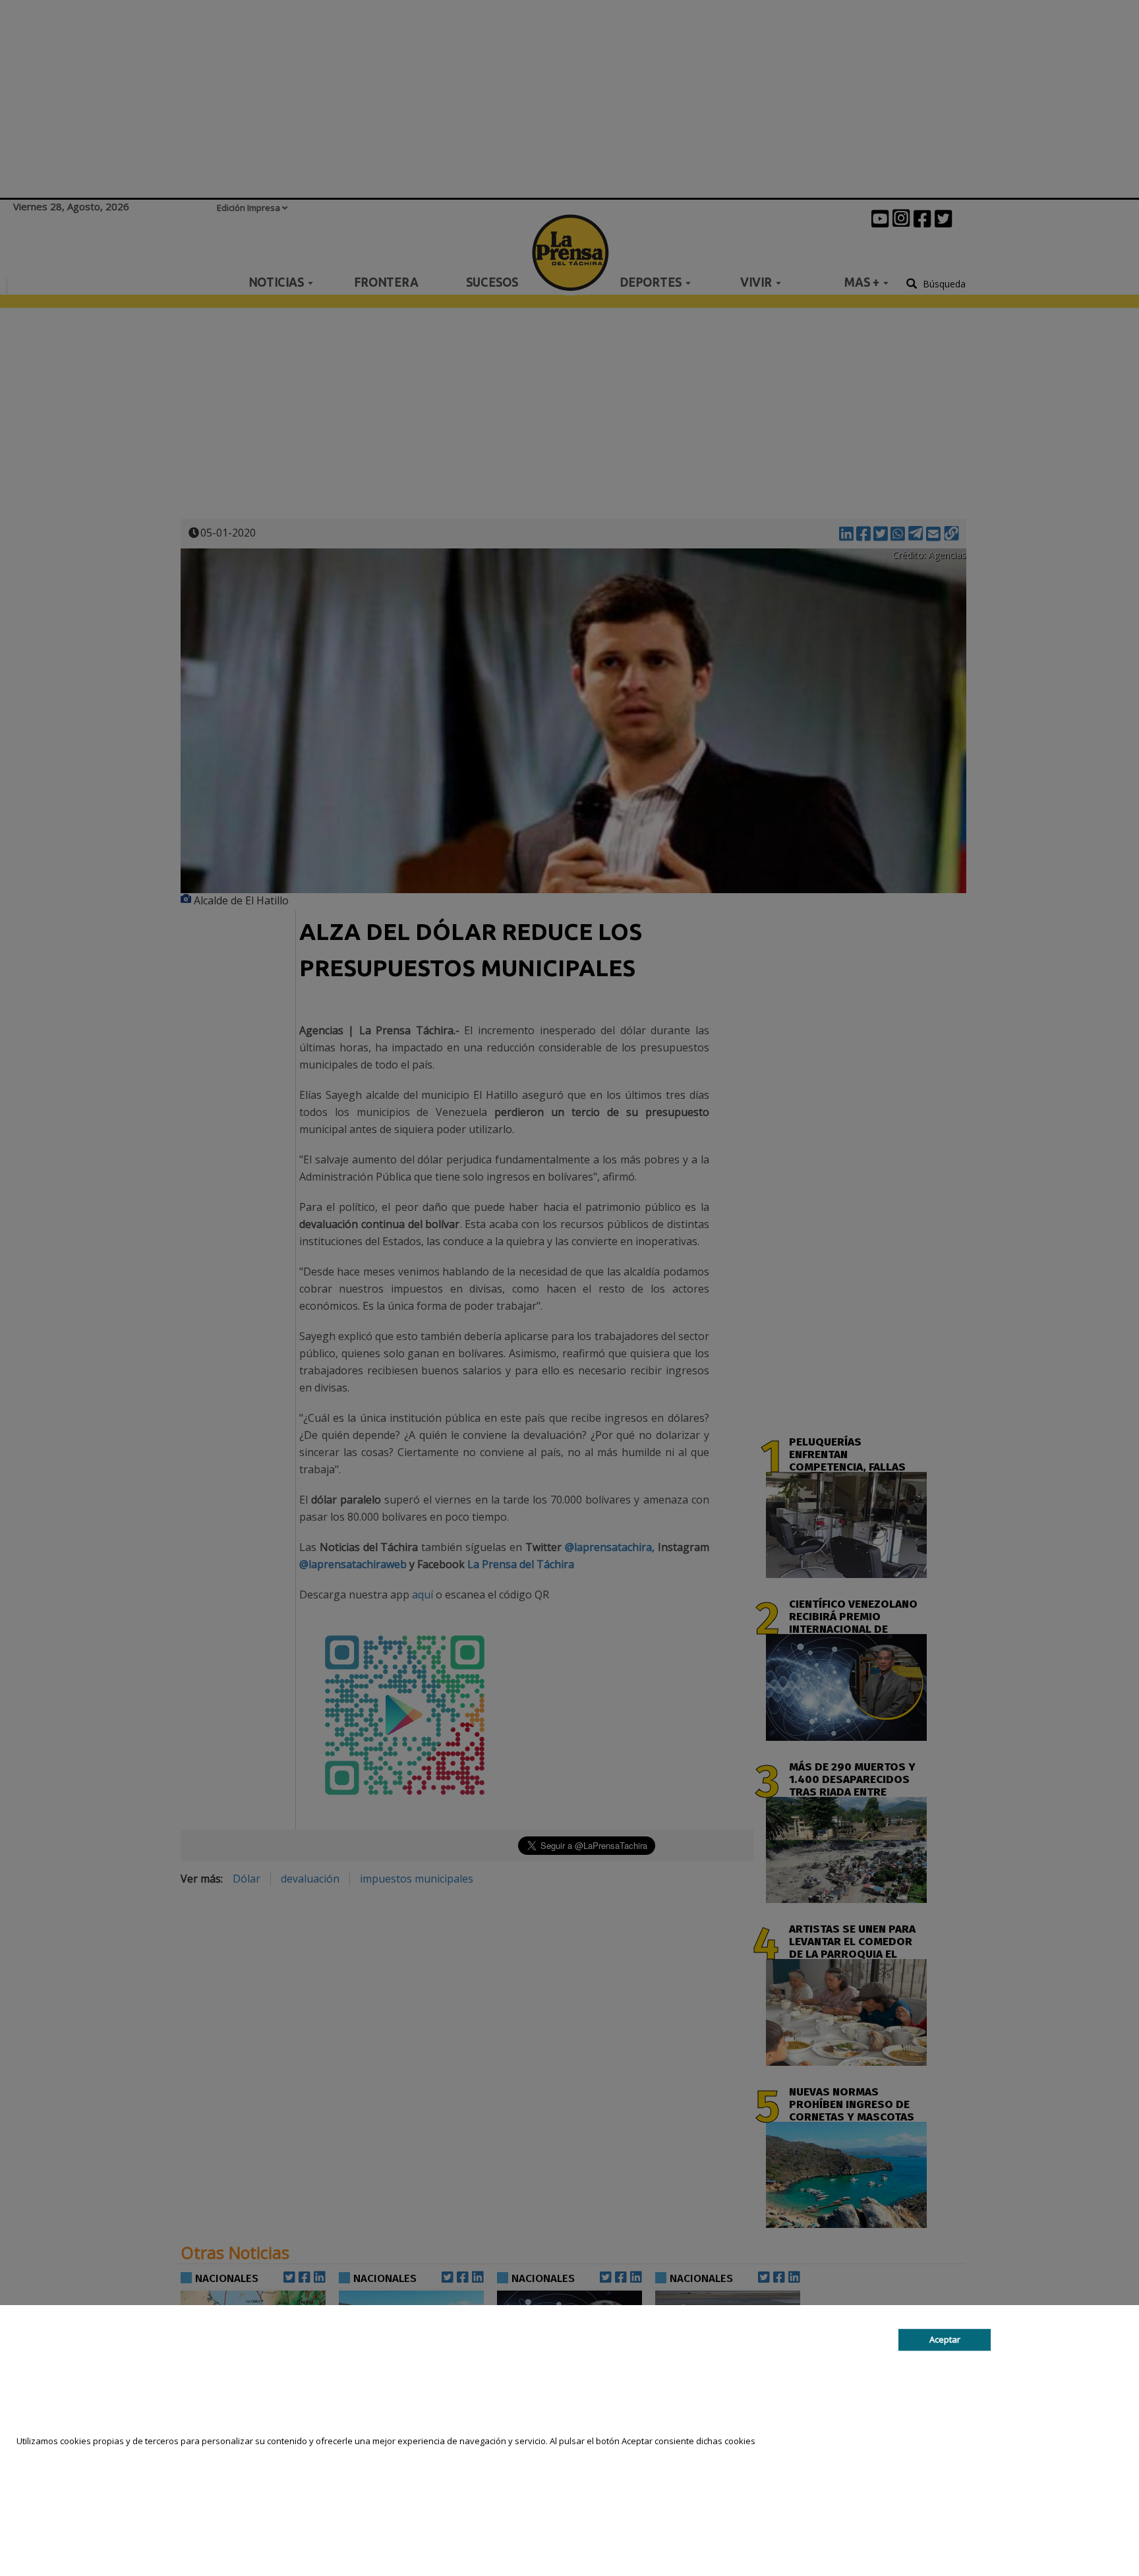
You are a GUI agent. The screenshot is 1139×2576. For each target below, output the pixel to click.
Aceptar (945, 2339)
